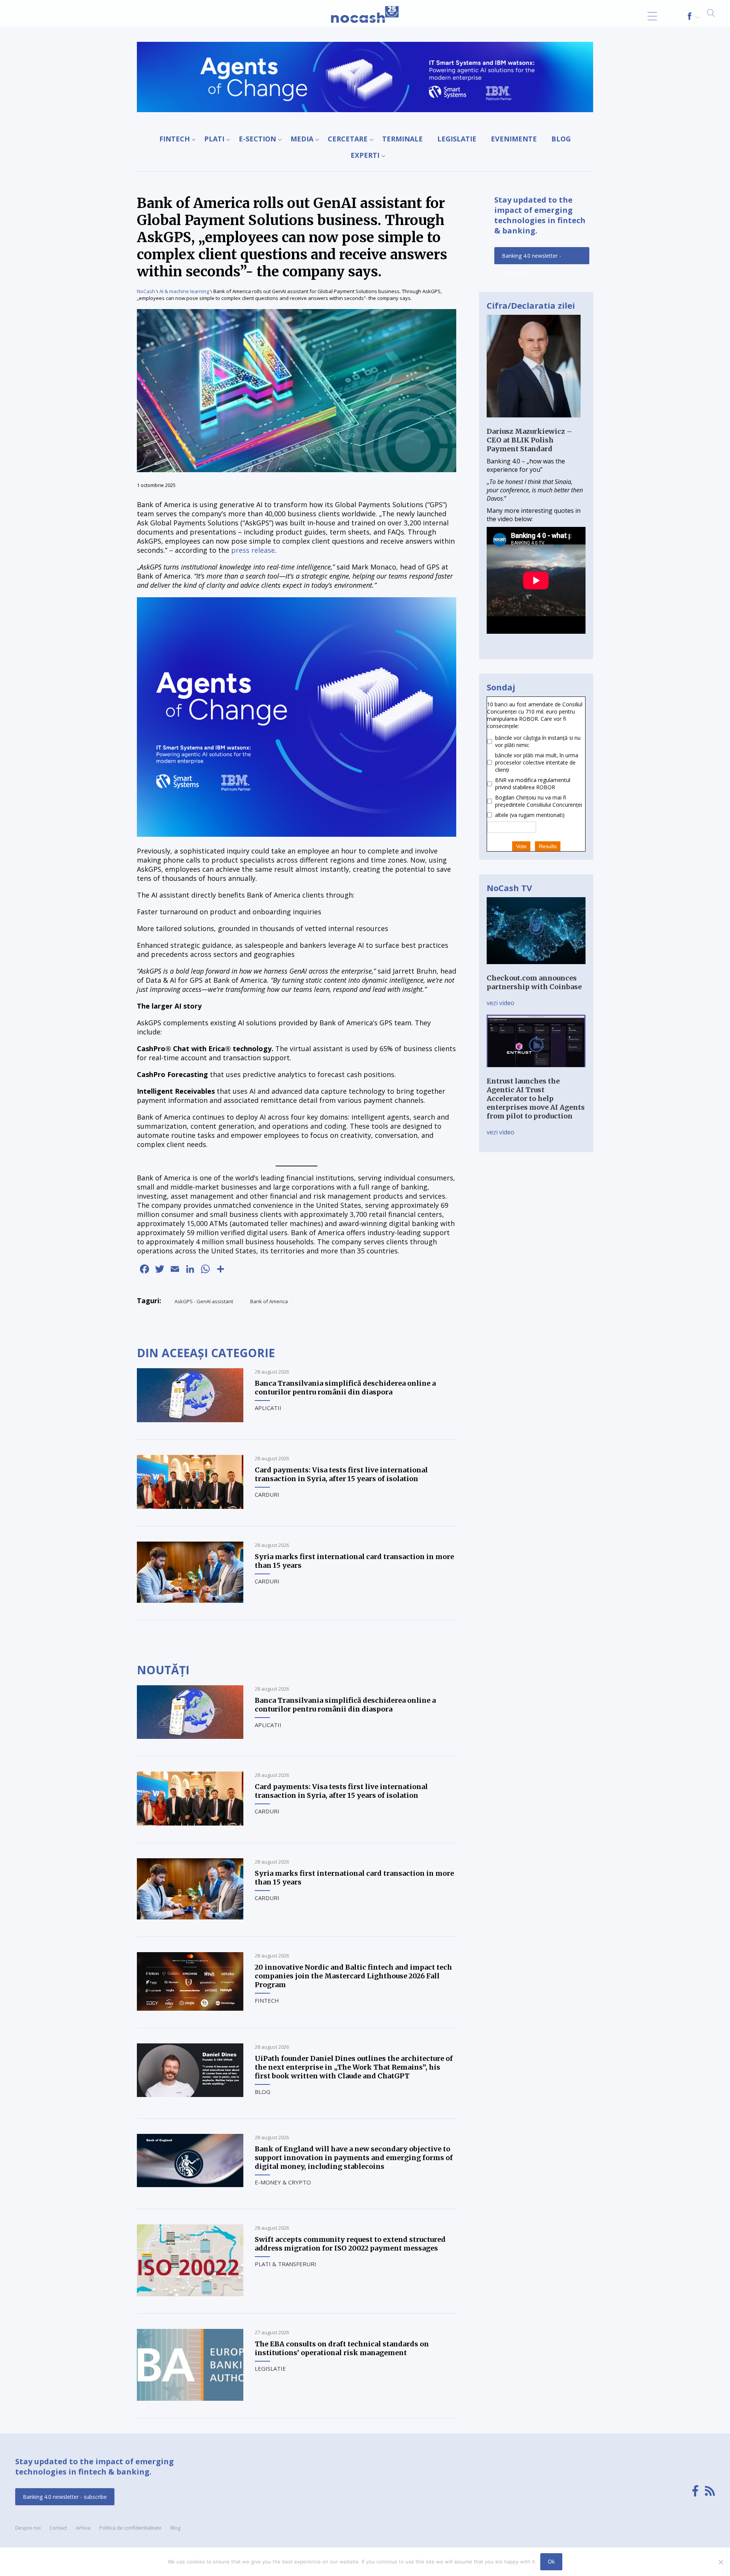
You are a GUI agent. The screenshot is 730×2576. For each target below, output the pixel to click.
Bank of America (269, 1301)
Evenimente (514, 139)
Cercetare (348, 139)
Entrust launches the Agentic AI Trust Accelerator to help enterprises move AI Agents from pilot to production (536, 1098)
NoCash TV (509, 888)
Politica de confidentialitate (130, 2528)
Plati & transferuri (286, 2264)
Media (302, 139)
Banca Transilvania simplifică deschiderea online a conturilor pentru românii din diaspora (345, 1388)
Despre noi (28, 2528)
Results (548, 846)
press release (253, 550)
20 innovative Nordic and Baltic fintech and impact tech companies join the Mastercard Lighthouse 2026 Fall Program (353, 1976)
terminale (402, 139)
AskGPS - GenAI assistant (204, 1301)
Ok (551, 2562)
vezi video (501, 1003)
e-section (257, 139)
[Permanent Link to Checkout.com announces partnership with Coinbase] (536, 969)
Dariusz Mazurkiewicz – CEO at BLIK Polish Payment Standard (529, 440)
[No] (720, 2562)
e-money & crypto (283, 2182)
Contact (58, 2528)
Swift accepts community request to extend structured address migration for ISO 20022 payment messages (350, 2244)
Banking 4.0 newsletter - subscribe (532, 258)
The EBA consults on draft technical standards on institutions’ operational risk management (342, 2348)
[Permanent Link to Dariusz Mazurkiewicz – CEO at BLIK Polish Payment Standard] (534, 423)
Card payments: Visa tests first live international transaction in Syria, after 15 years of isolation (341, 1474)
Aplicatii (268, 1408)
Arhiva (83, 2528)
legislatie (457, 139)
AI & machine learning (184, 291)
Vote (521, 846)
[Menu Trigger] (652, 16)
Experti (365, 155)
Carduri (267, 1494)
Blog (561, 139)
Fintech (175, 139)
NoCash (146, 291)
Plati (214, 139)
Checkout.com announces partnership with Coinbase (534, 982)
